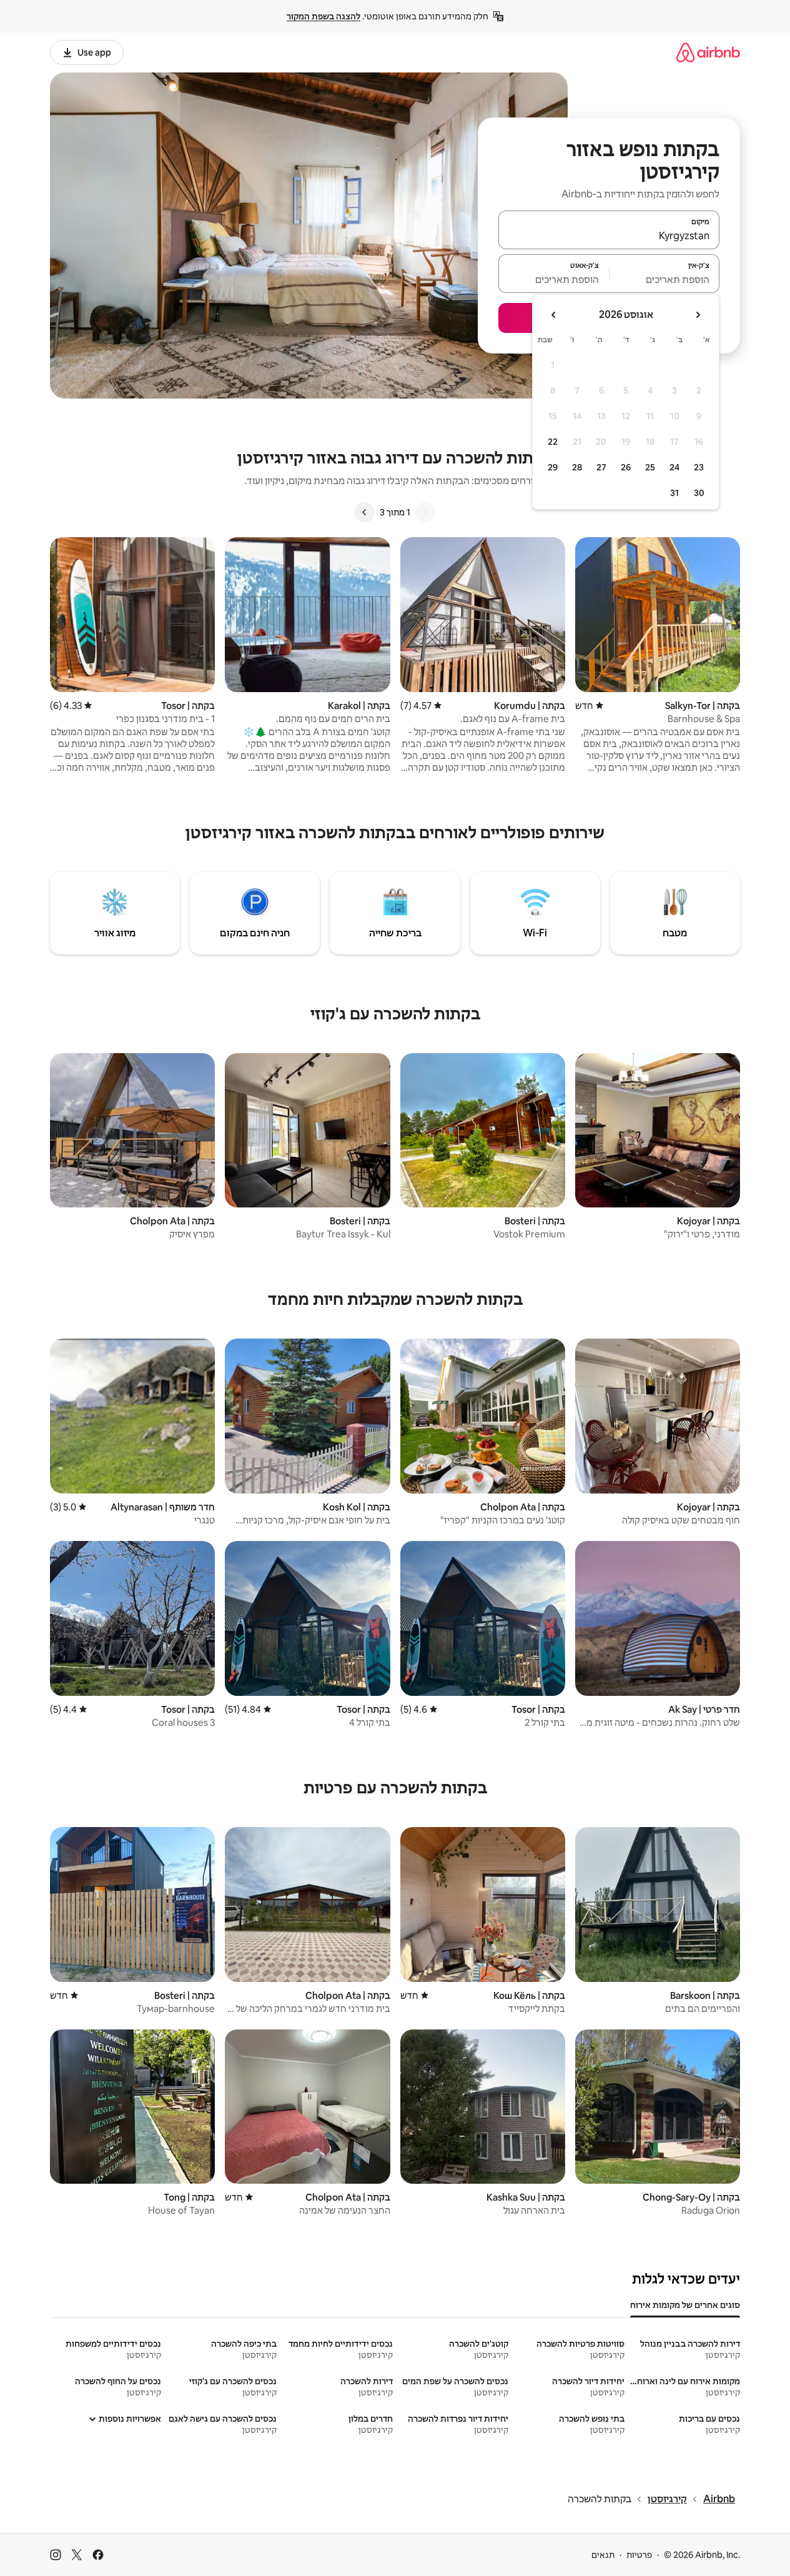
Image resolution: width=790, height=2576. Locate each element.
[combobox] (609, 235)
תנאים (603, 2555)
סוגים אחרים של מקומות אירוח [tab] (685, 2305)
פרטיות (639, 2555)
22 (553, 442)
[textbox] (665, 279)
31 (674, 493)
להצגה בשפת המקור (323, 16)
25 (650, 467)
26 (626, 467)
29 (553, 467)
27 (601, 467)
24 (674, 467)
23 (699, 467)
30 (699, 493)
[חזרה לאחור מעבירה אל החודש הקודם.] (698, 315)
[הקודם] (425, 512)
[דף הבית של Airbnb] (708, 52)
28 (577, 467)
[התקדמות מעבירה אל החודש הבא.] (554, 315)
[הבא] (365, 512)
